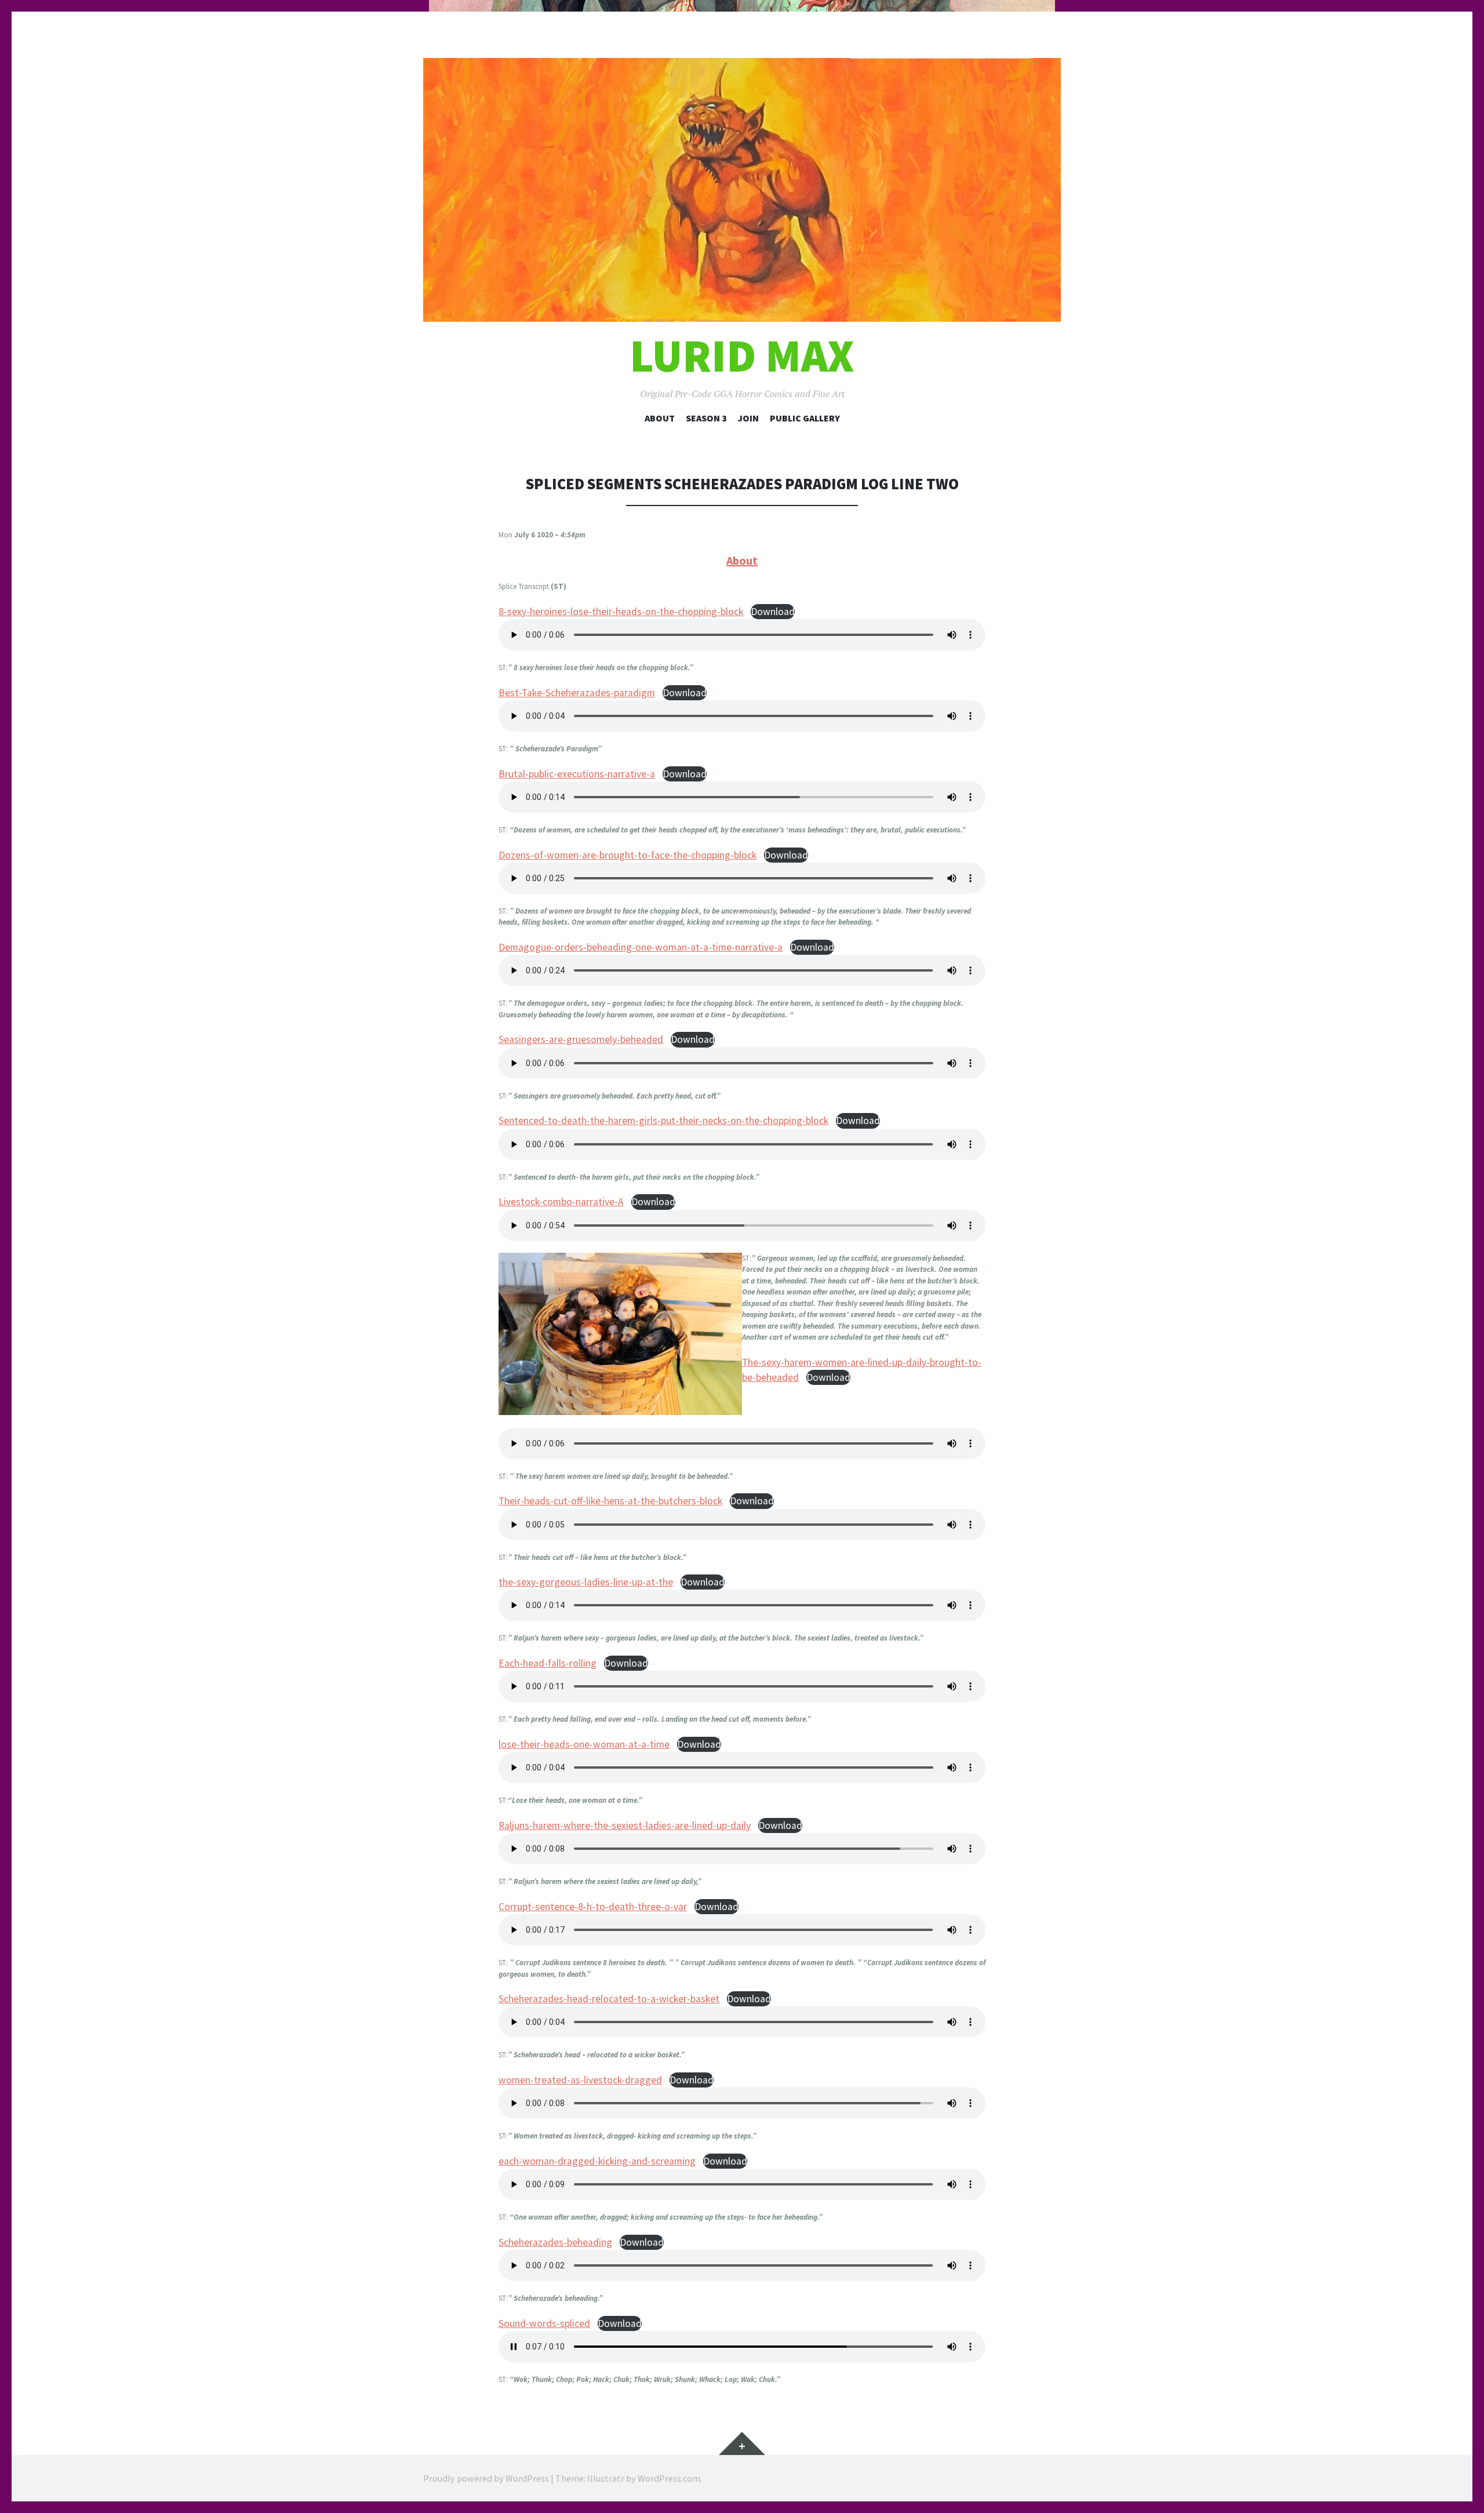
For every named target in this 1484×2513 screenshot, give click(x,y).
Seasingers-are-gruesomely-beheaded (581, 1039)
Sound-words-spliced (544, 2323)
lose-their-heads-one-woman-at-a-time (584, 1744)
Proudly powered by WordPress (486, 2478)
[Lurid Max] (742, 190)
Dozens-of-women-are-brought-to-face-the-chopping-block (628, 855)
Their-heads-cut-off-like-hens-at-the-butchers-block (610, 1501)
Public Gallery (805, 418)
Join (748, 418)
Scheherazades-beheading (555, 2242)
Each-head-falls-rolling (548, 1663)
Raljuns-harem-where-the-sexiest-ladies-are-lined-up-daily (625, 1825)
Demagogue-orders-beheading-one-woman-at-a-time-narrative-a (641, 947)
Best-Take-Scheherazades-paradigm (577, 693)
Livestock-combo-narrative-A (561, 1202)
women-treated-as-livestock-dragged (580, 2080)
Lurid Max (742, 356)
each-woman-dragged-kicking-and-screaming (597, 2161)
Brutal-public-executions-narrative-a (577, 774)
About (660, 418)
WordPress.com (669, 2478)
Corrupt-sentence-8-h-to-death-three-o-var (593, 1907)
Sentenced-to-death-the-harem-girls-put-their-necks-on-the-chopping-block (663, 1121)
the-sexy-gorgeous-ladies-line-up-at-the (586, 1582)
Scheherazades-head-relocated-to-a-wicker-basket (609, 1999)
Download (773, 612)
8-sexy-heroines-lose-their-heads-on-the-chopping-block (621, 612)
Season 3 (706, 418)
